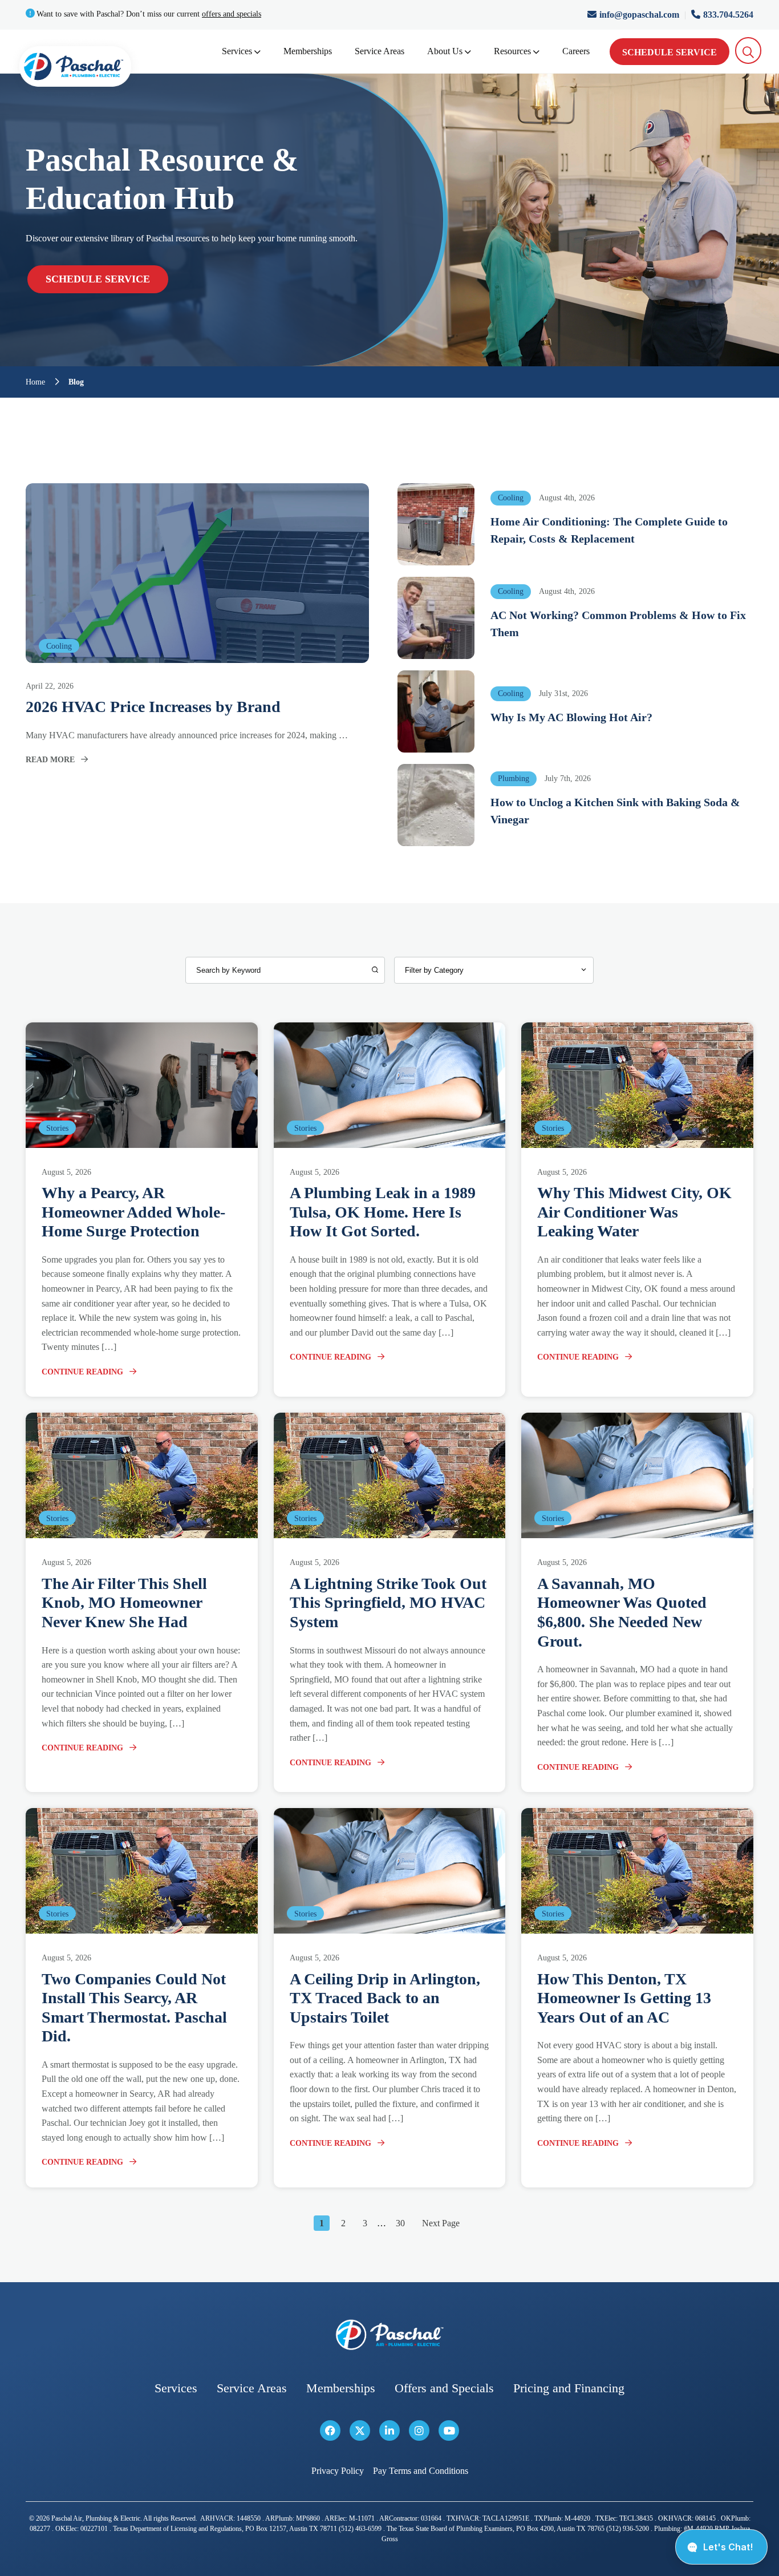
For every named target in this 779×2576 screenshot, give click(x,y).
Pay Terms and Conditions (421, 2471)
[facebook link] (330, 2431)
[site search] (748, 50)
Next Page (441, 2223)
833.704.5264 (728, 15)
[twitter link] (360, 2431)
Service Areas (380, 51)
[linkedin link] (389, 2431)
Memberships (308, 51)
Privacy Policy (338, 2471)
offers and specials (232, 14)
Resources (512, 51)
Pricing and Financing (569, 2388)
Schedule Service (670, 52)
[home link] (389, 2335)
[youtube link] (449, 2431)
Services (237, 51)
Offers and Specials (444, 2388)
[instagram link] (419, 2431)
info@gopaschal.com (640, 15)
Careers (576, 51)
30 (400, 2223)
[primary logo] (75, 69)
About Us (445, 51)
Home (35, 382)
